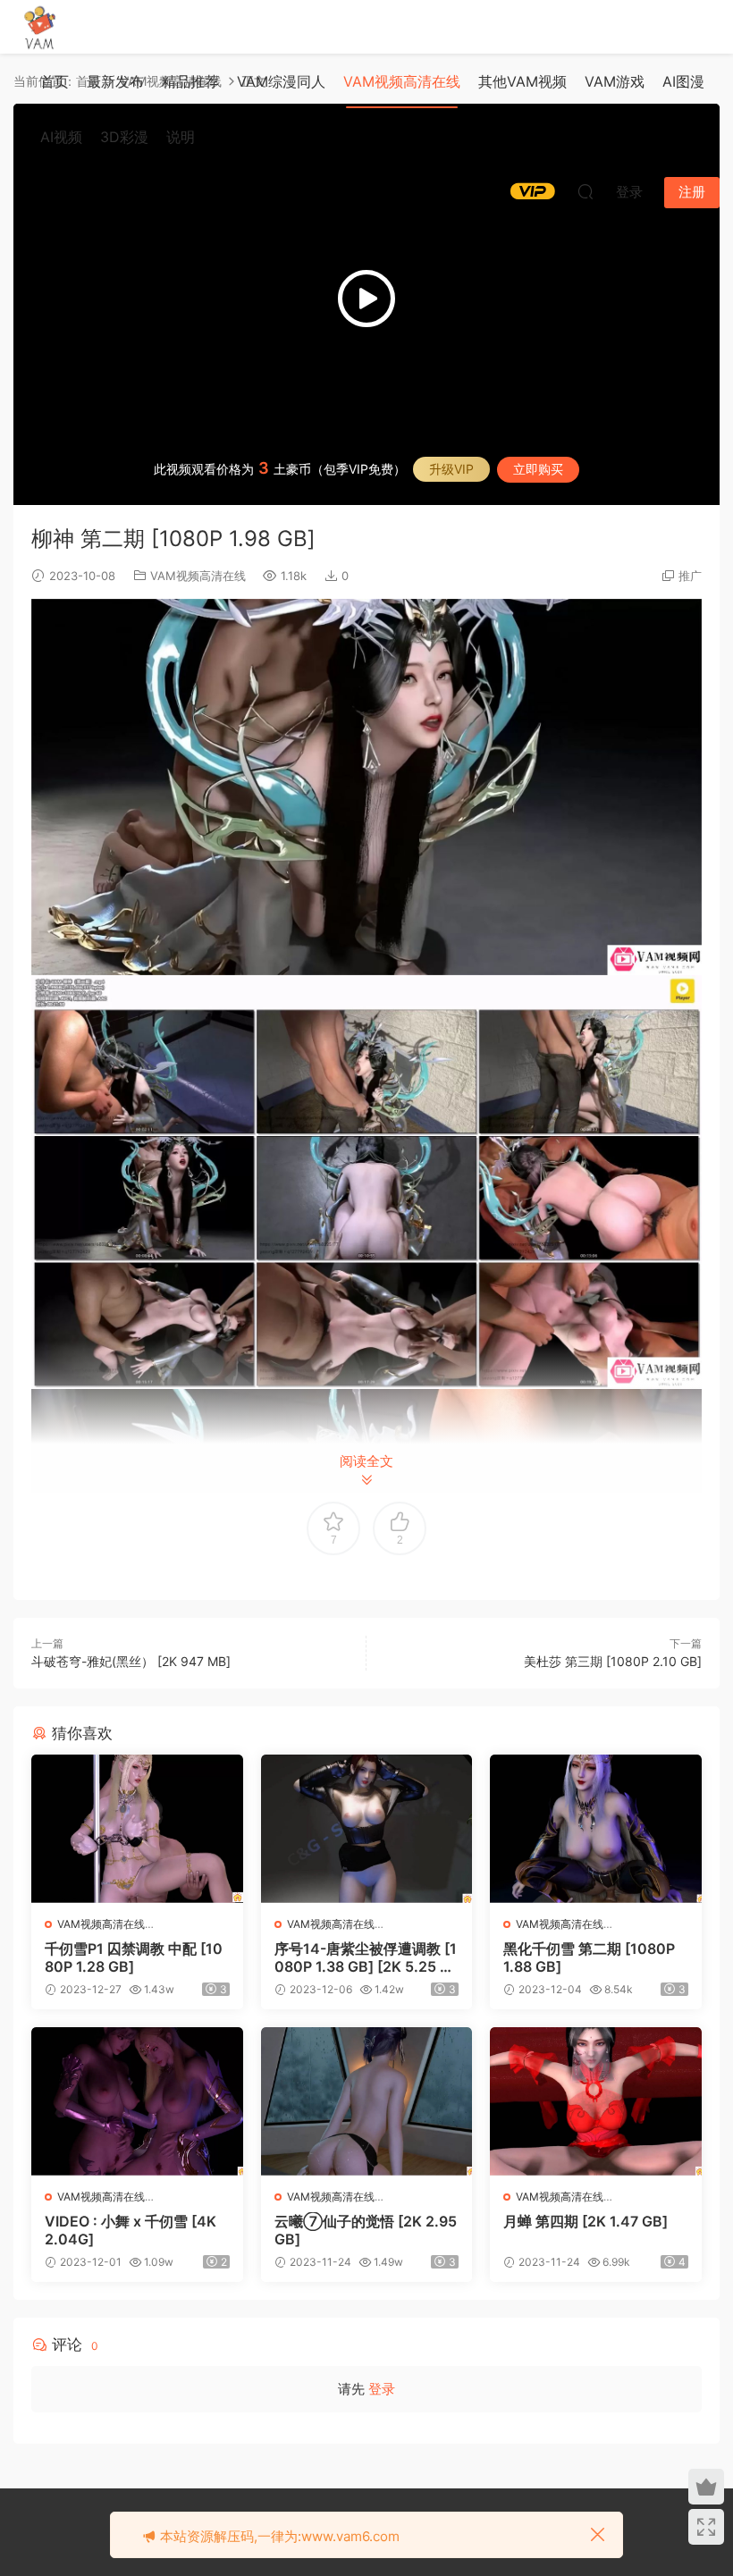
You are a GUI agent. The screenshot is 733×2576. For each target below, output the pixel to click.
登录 (382, 2389)
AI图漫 (683, 81)
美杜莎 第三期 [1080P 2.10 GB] (613, 1661)
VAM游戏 (615, 81)
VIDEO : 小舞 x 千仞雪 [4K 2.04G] (131, 2230)
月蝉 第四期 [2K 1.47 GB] (586, 2221)
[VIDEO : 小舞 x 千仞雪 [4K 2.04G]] (137, 2101)
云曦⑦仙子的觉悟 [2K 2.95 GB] (366, 2230)
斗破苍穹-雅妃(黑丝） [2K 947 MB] (131, 1661)
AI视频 (61, 137)
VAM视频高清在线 (402, 81)
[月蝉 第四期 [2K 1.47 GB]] (596, 2101)
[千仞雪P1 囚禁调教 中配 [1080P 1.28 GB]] (137, 1829)
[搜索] (586, 191)
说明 (181, 137)
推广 (690, 576)
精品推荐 (190, 81)
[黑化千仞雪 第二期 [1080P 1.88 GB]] (596, 1829)
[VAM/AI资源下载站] (40, 27)
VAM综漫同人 (281, 81)
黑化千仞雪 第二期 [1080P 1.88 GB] (589, 1957)
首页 (55, 81)
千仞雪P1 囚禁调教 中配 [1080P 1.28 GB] (134, 1957)
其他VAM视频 (522, 81)
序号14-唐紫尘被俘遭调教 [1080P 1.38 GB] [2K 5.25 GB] (366, 1957)
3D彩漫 (124, 137)
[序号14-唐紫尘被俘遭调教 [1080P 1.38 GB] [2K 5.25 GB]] (367, 1829)
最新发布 (115, 81)
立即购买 (538, 469)
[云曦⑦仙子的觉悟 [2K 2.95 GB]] (367, 2101)
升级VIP (451, 469)
